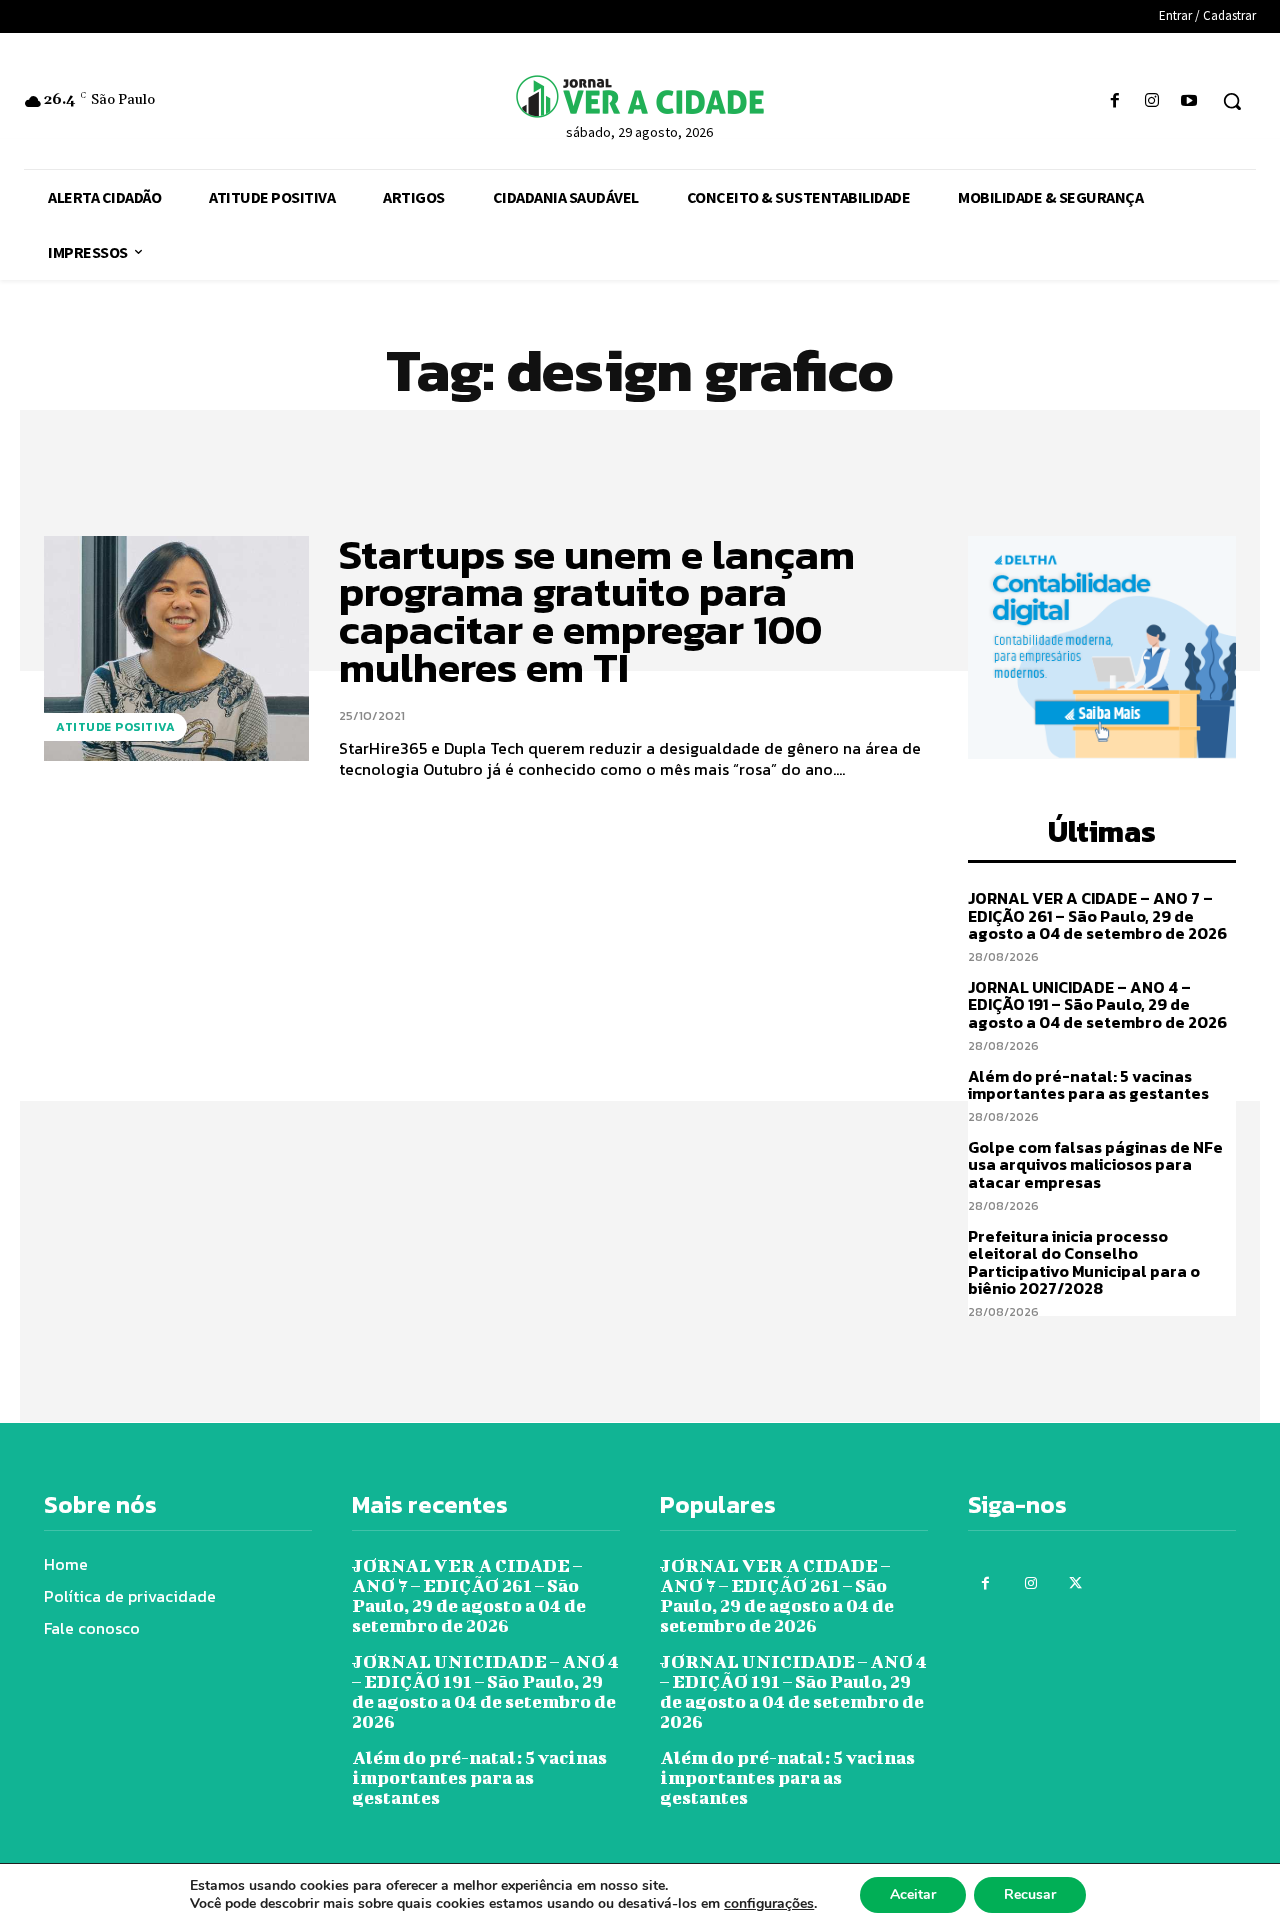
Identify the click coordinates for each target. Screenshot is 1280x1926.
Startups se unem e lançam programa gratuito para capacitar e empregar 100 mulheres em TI (597, 611)
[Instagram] (1152, 101)
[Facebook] (1114, 101)
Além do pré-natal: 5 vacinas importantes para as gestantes (1088, 1085)
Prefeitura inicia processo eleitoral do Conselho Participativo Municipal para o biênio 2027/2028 (1084, 1262)
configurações (769, 1904)
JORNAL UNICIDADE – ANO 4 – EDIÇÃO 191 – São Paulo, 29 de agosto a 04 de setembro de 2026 (1097, 1004)
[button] (1232, 101)
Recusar (1030, 1894)
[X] (1075, 1583)
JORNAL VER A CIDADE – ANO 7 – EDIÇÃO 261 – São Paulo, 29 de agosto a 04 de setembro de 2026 (1097, 915)
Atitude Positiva (115, 727)
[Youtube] (1189, 101)
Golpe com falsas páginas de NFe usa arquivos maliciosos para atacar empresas (1095, 1164)
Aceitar (913, 1894)
